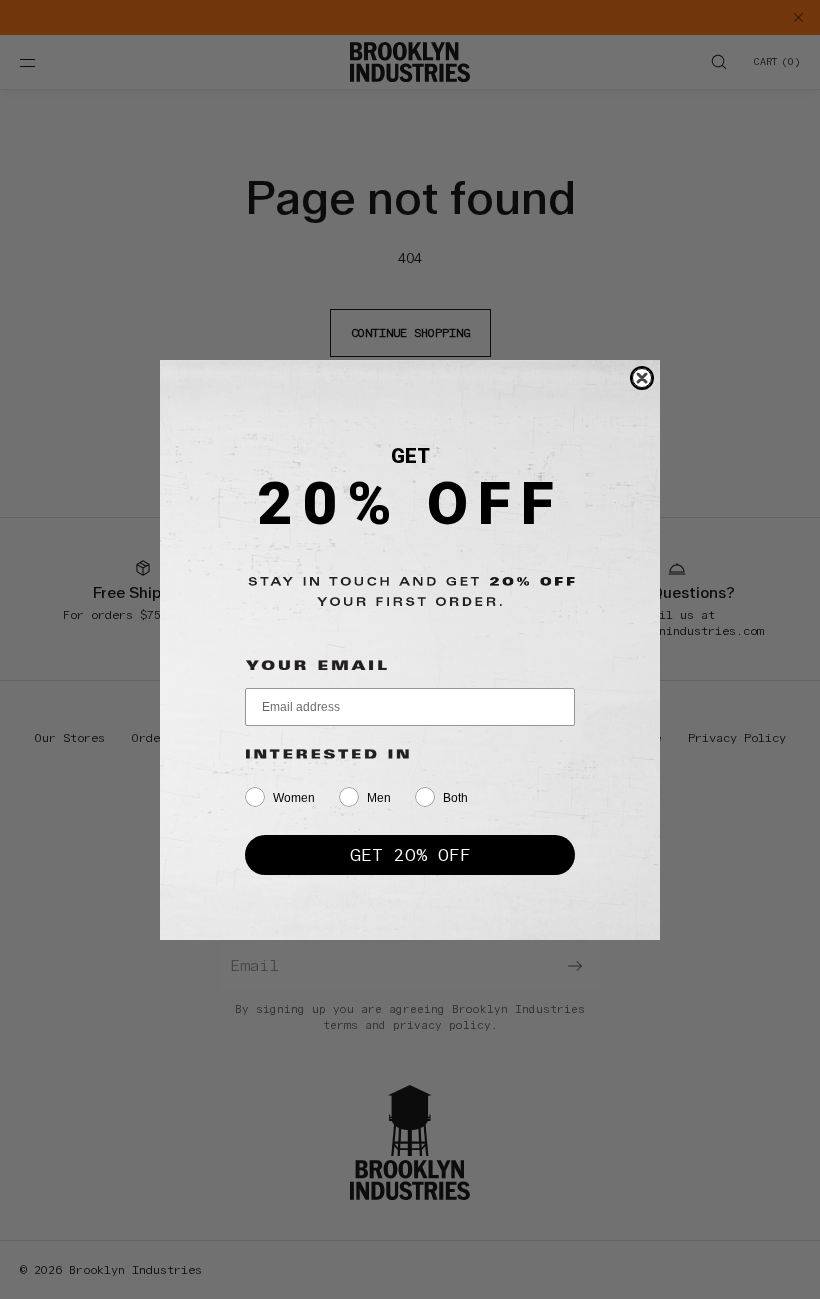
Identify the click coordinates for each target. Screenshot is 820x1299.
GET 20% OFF (410, 854)
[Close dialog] (642, 378)
